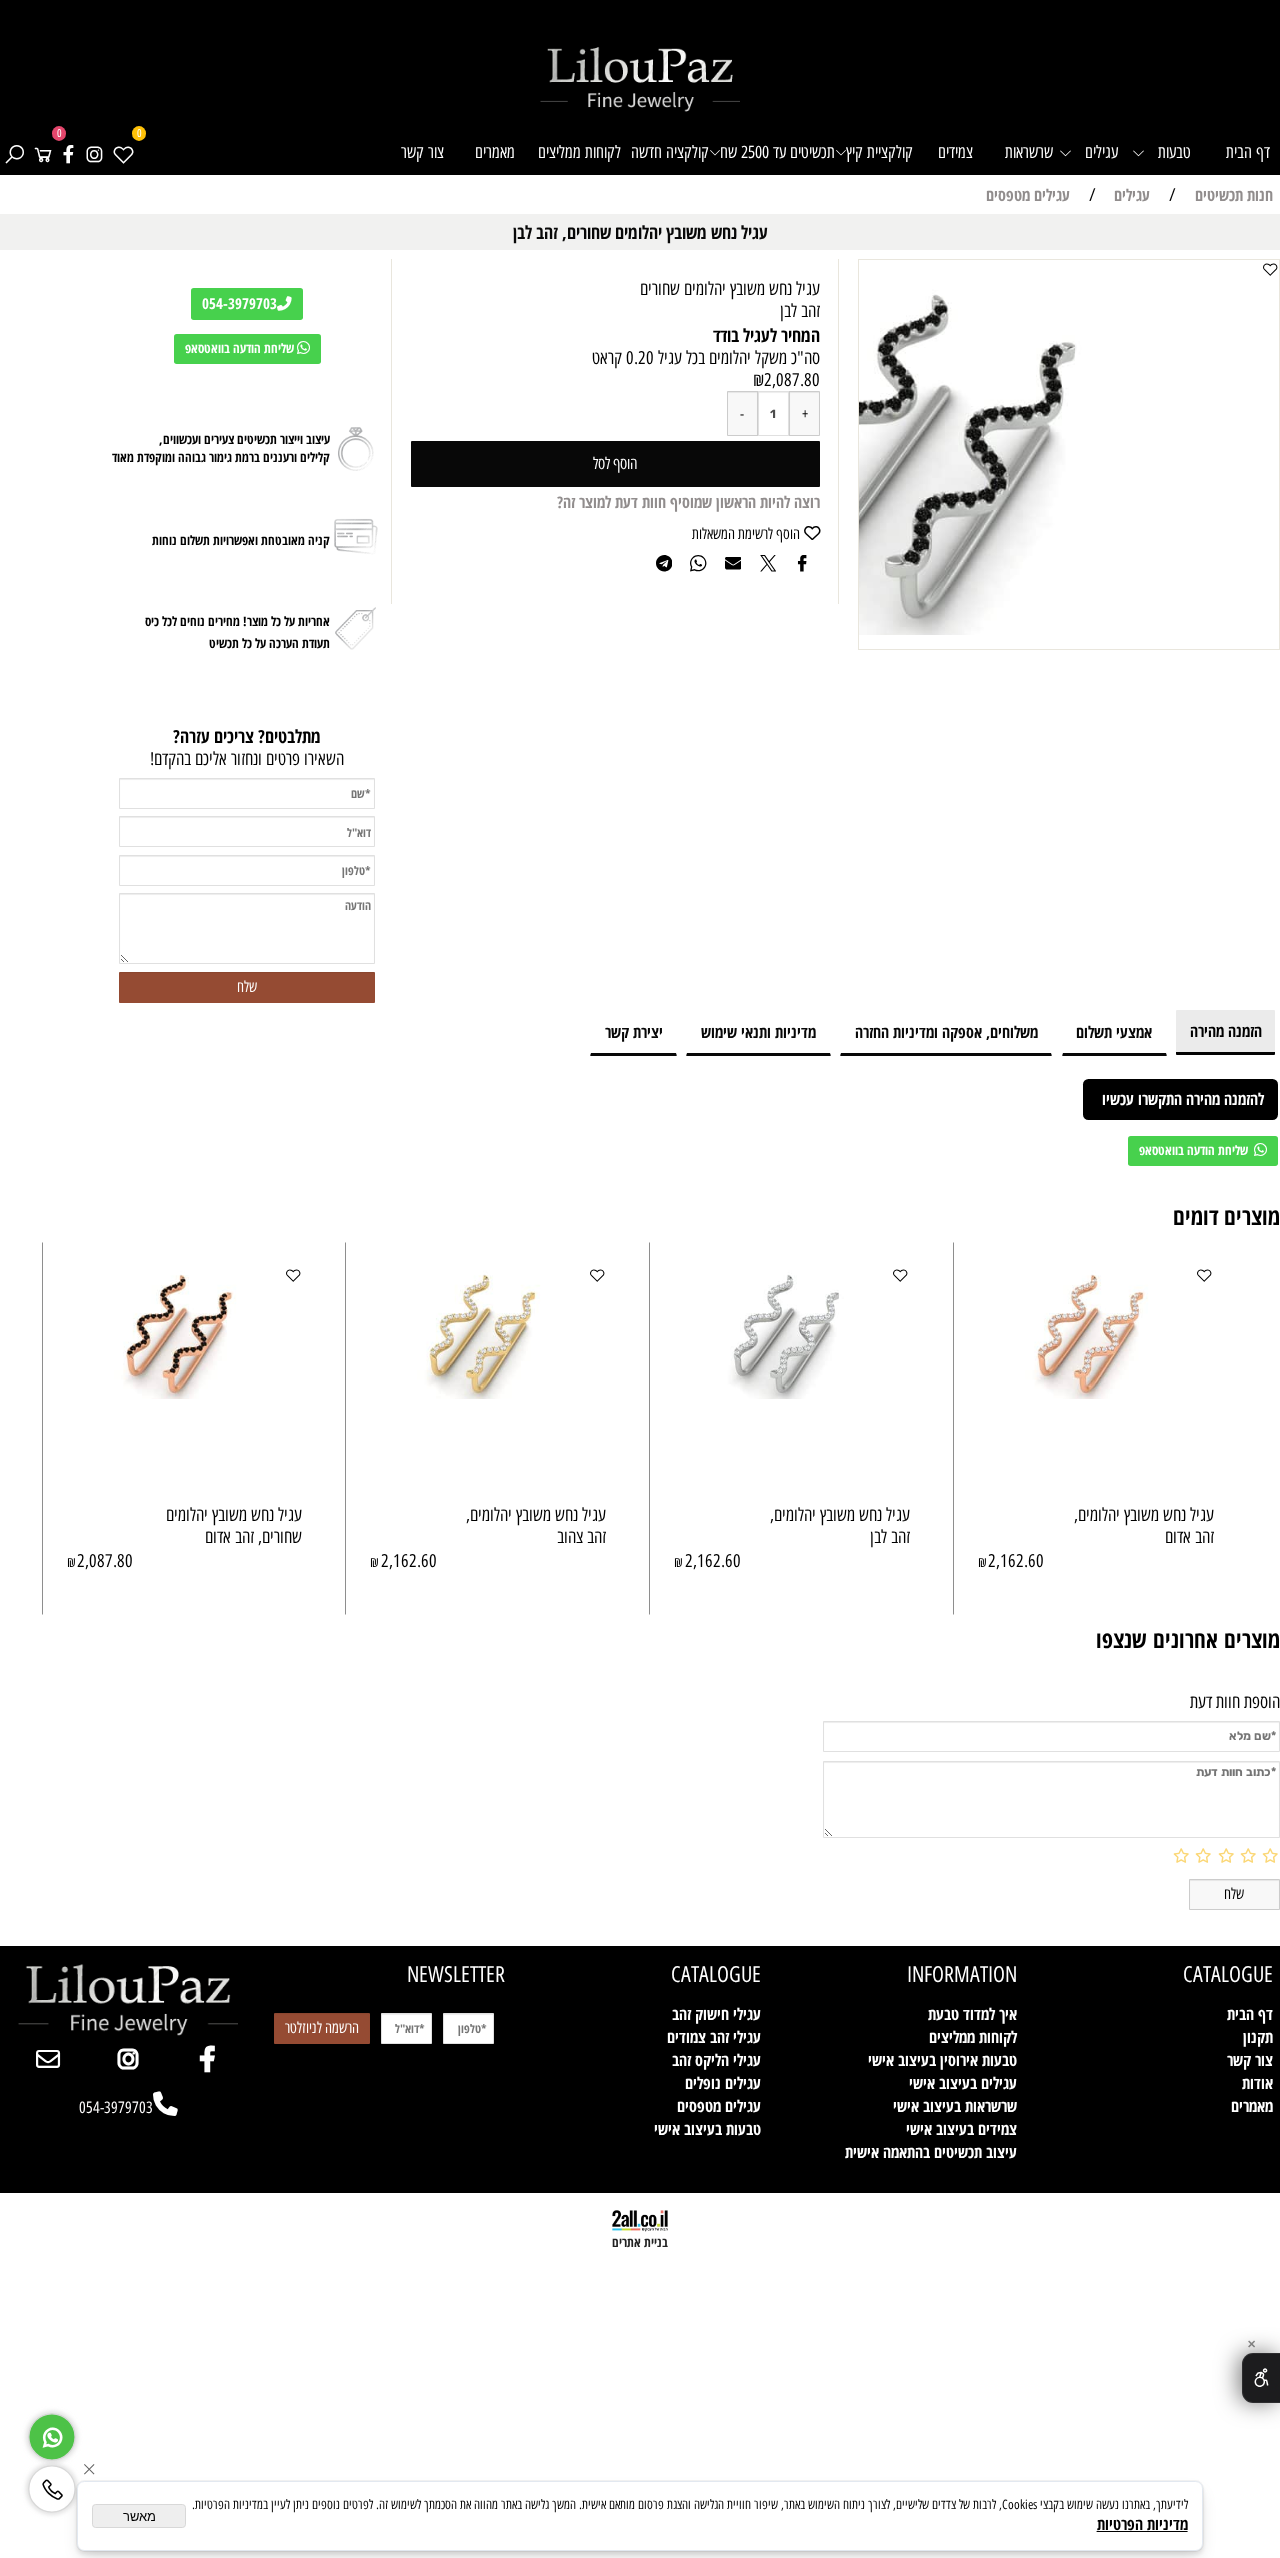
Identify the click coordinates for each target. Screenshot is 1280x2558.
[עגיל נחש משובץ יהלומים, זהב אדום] (1096, 1392)
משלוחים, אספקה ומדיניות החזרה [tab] (946, 1031)
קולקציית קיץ (879, 151)
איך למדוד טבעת (972, 2013)
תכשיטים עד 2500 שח (777, 151)
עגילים (1101, 151)
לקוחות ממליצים (579, 151)
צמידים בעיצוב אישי (961, 2128)
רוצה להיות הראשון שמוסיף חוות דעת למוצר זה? (688, 501)
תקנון (1258, 2036)
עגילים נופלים (723, 2082)
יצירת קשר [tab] (634, 1031)
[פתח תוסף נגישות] (1261, 2378)
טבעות (1174, 151)
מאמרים (495, 151)
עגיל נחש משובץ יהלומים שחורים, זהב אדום (234, 1526)
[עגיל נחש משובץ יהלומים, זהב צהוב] (488, 1392)
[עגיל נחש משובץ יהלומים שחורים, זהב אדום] (185, 1392)
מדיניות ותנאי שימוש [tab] (758, 1031)
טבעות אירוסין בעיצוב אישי (942, 2059)
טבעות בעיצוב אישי (707, 2128)
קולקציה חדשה (670, 151)
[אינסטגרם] (94, 152)
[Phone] (52, 2484)
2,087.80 (792, 380)
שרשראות (1029, 151)
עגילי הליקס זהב (716, 2059)
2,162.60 (1016, 1561)
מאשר (139, 2516)
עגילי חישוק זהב (716, 2013)
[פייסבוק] (68, 152)
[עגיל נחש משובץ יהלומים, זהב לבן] (792, 1392)
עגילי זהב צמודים (714, 2036)
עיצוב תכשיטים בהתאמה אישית (931, 2151)
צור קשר (422, 151)
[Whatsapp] (52, 2432)
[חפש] (14, 152)
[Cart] (43, 152)
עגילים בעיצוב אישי (963, 2082)
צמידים (955, 151)
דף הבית (1248, 151)
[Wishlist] (123, 152)
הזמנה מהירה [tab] (1226, 1030)
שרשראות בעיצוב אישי (955, 2105)
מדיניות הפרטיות (1142, 2523)
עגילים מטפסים (719, 2105)
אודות (1257, 2082)
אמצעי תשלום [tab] (1114, 1031)
